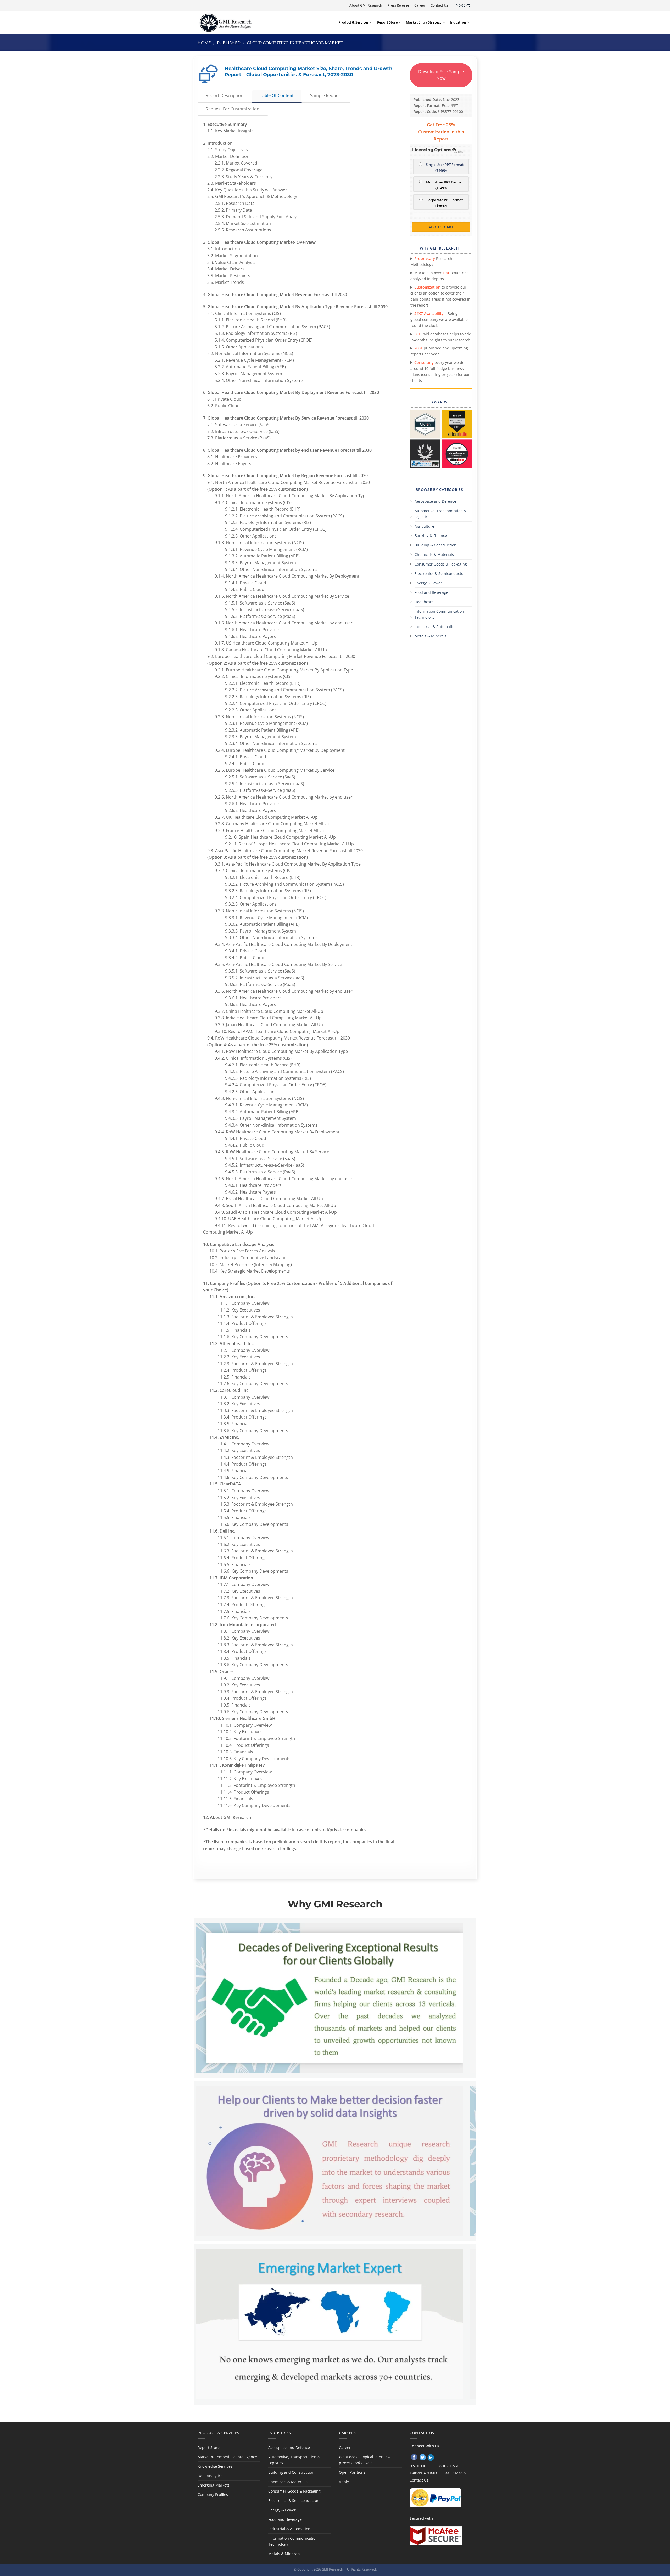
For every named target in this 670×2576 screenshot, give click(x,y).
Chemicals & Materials (434, 554)
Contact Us (439, 5)
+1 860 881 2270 (447, 2466)
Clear (458, 152)
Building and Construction (291, 2472)
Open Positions (352, 2472)
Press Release (398, 5)
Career (420, 5)
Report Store (387, 22)
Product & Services (353, 22)
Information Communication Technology (439, 614)
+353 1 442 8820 (454, 2473)
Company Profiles (213, 2495)
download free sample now (441, 75)
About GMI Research (366, 5)
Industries (458, 22)
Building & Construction (435, 545)
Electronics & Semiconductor (440, 574)
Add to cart (441, 227)
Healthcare (424, 602)
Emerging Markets (214, 2485)
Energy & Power (428, 583)
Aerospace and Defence (435, 501)
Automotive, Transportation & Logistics (440, 514)
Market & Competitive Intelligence (227, 2457)
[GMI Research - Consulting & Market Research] (225, 22)
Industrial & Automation (436, 627)
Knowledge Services (215, 2466)
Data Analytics (210, 2476)
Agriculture (424, 526)
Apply (344, 2482)
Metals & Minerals (431, 636)
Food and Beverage (431, 592)
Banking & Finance (431, 536)
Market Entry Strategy (424, 22)
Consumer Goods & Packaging (441, 564)
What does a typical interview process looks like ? (365, 2460)
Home (204, 43)
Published (229, 43)
